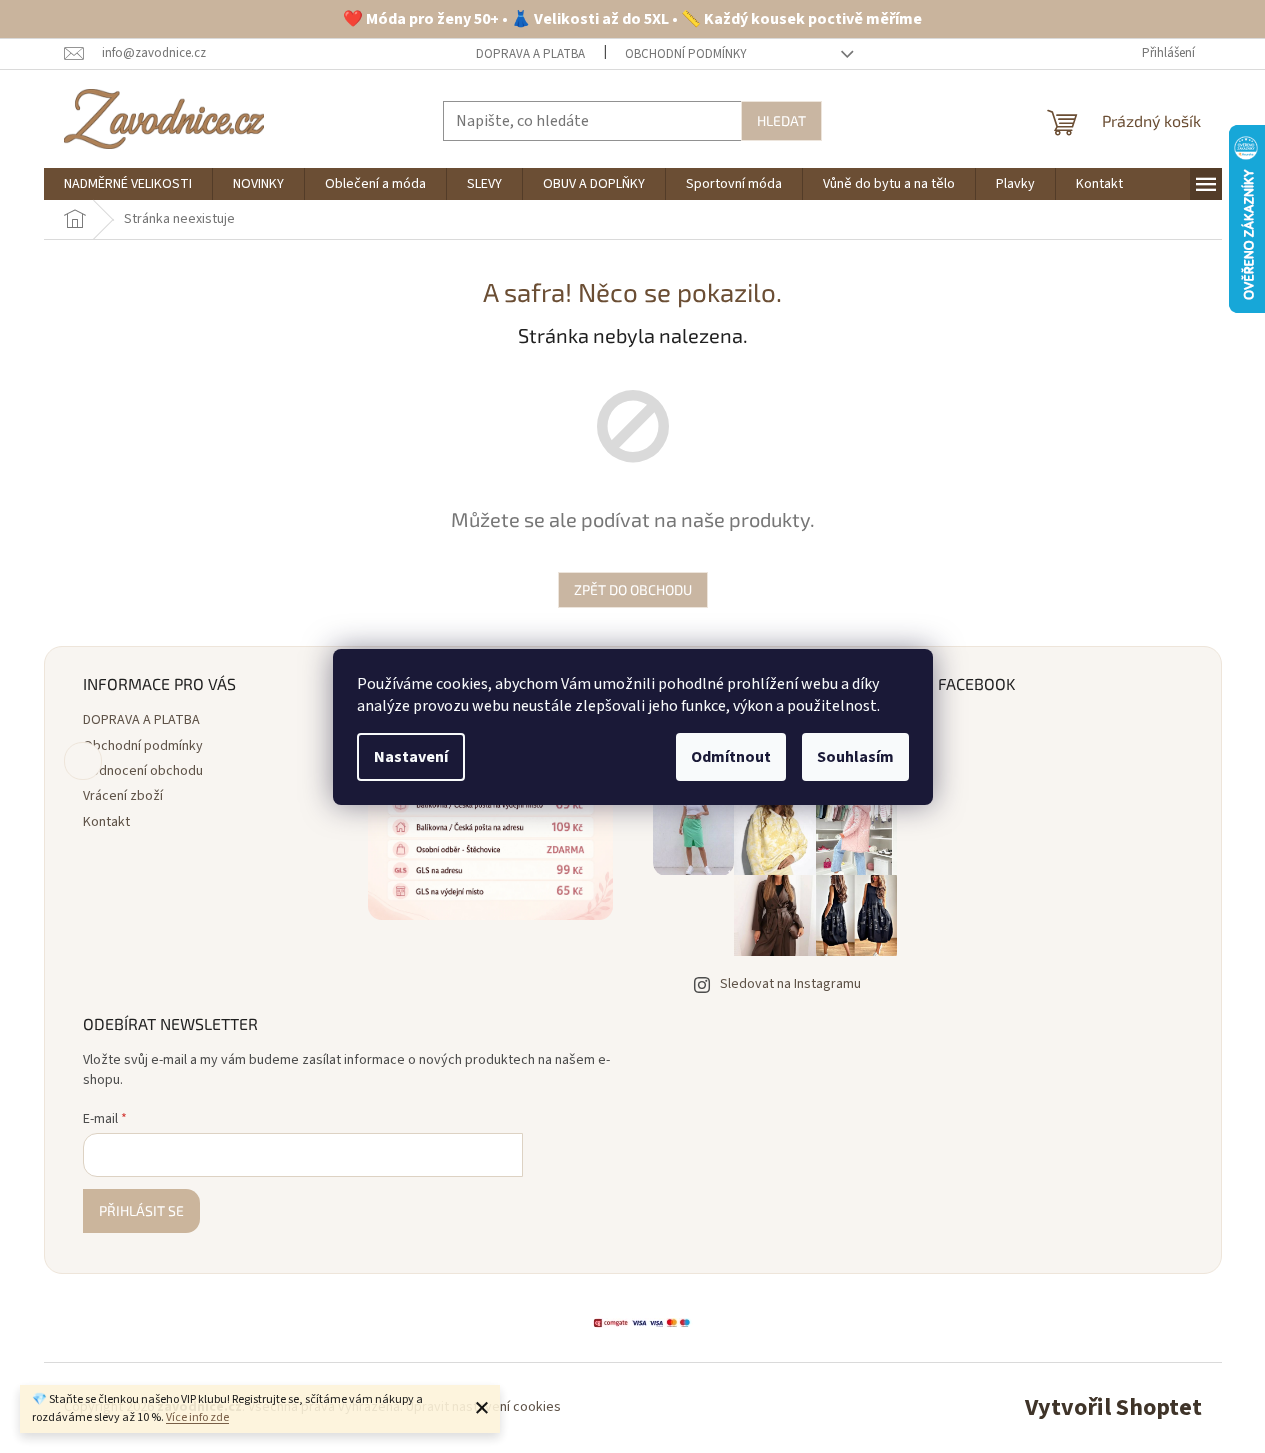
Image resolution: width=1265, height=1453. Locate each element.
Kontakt (106, 822)
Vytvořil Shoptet (1113, 1407)
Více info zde (197, 1417)
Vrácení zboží (123, 796)
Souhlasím (855, 757)
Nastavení (411, 757)
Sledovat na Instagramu (790, 984)
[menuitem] (128, 184)
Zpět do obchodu (633, 589)
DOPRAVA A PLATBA (530, 54)
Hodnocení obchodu (143, 771)
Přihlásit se (141, 1210)
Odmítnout (731, 757)
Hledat (781, 120)
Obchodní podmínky (686, 54)
